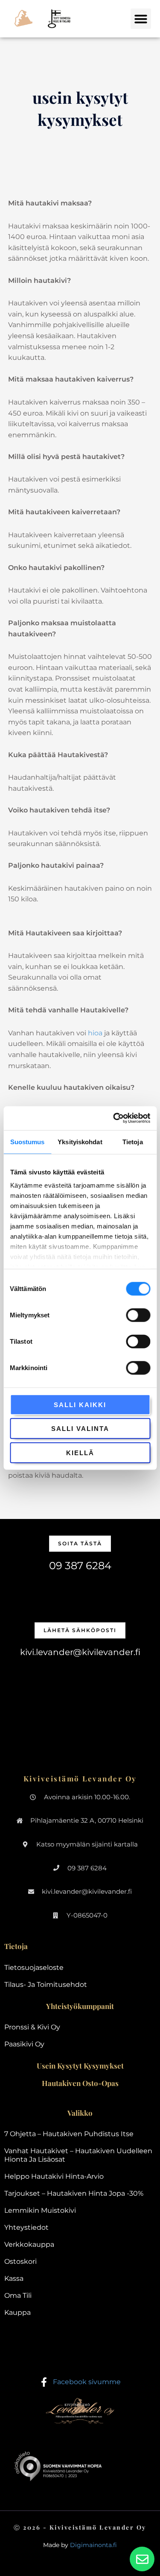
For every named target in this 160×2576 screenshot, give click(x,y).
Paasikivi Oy (24, 2044)
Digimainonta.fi (93, 2545)
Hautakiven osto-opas (80, 2083)
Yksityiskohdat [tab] (80, 1141)
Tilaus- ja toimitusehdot (46, 1985)
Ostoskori (20, 2261)
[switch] (138, 1315)
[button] (141, 19)
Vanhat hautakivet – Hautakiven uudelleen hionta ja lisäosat (78, 2155)
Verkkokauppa (29, 2244)
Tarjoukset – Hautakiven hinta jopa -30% (74, 2193)
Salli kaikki (80, 1404)
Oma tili (18, 2295)
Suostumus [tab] (28, 1141)
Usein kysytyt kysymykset (80, 2066)
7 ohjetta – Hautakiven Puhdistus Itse (69, 2134)
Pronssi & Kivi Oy (32, 2027)
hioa (95, 1033)
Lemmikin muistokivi (40, 2210)
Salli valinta (80, 1429)
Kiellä (80, 1452)
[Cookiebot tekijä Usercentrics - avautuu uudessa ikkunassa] (114, 1118)
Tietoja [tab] (133, 1141)
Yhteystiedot (26, 2227)
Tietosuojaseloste (34, 1968)
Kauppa (17, 2312)
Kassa (14, 2278)
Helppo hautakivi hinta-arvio (54, 2176)
